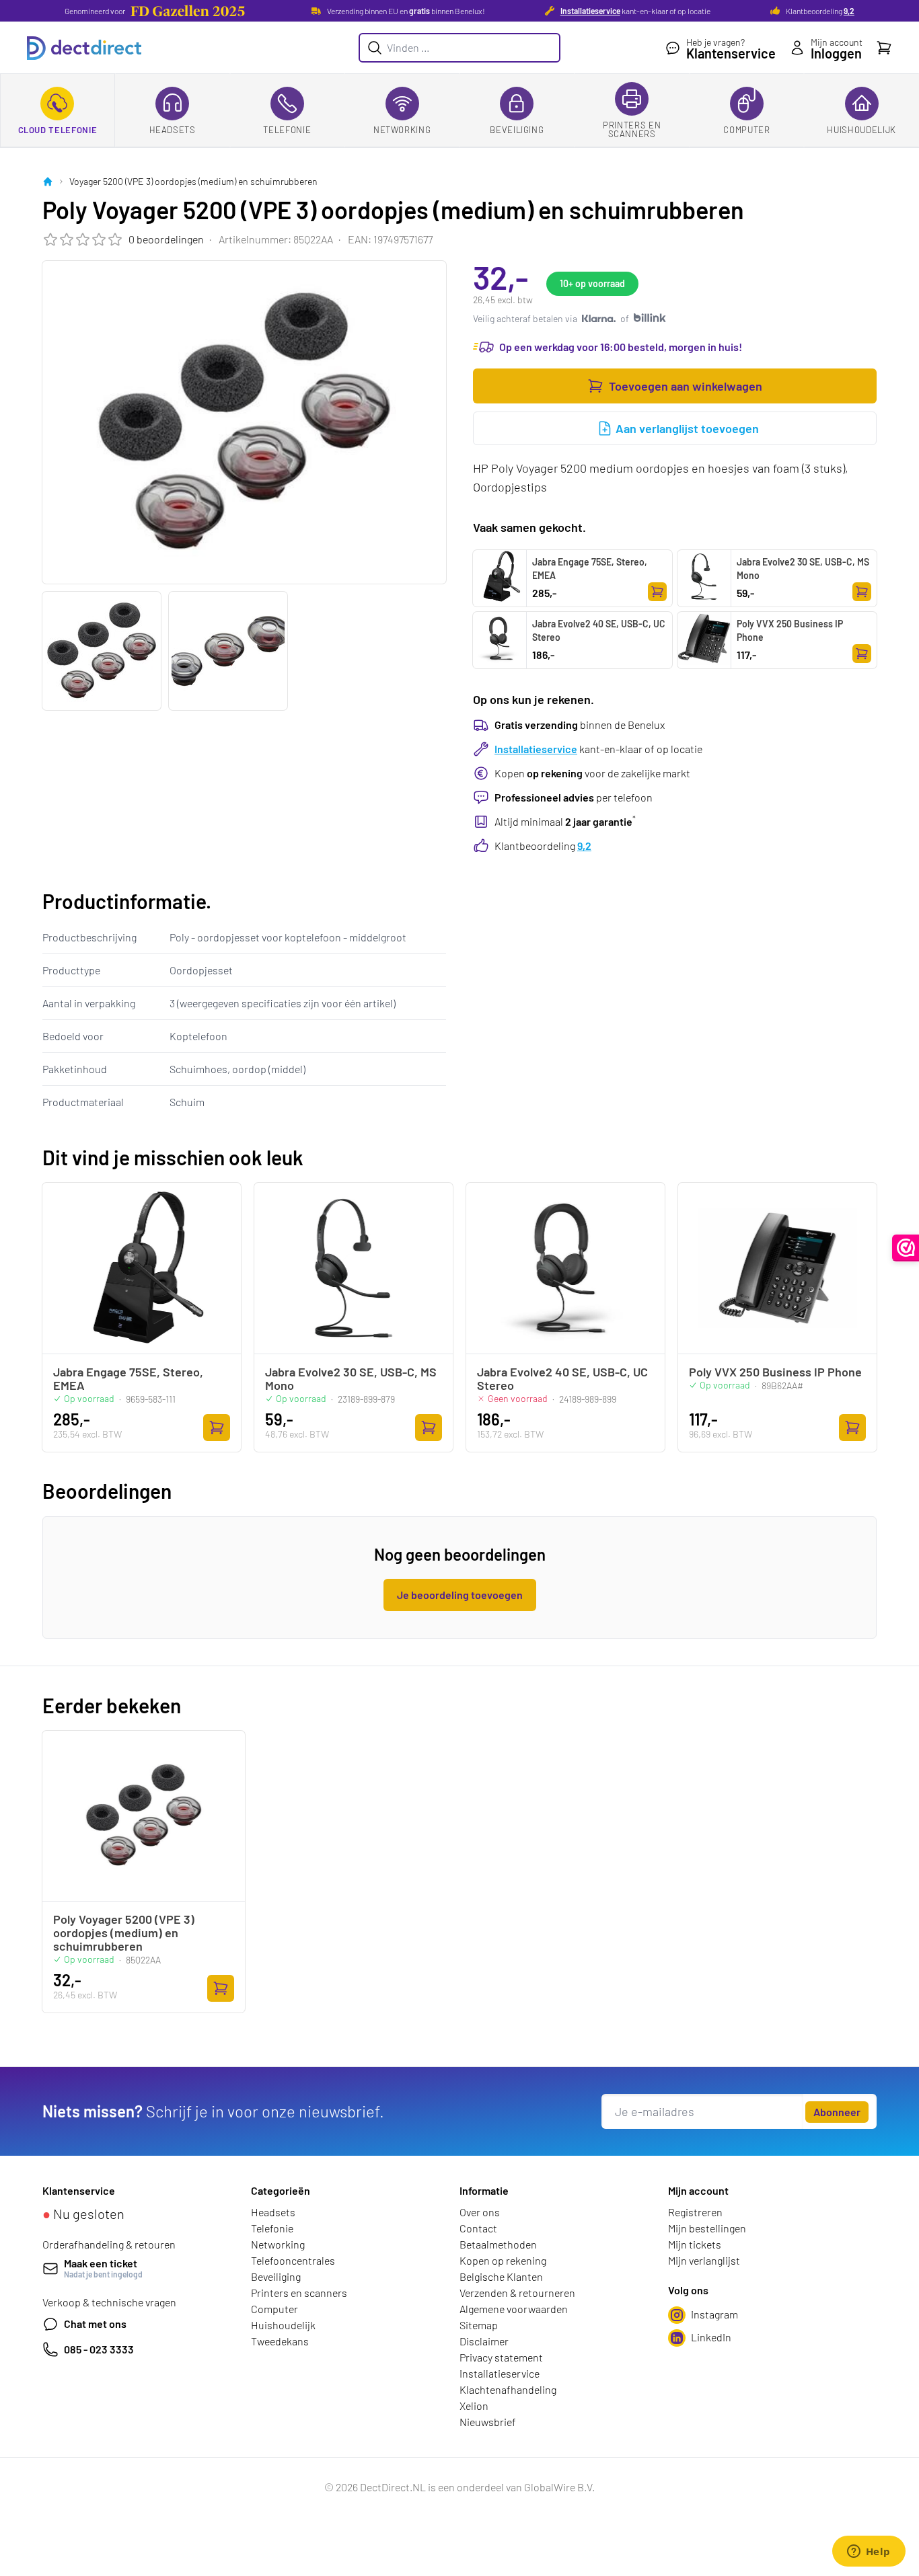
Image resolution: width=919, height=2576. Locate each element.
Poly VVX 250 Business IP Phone (790, 630)
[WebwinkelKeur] (906, 1248)
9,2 (849, 11)
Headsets (173, 130)
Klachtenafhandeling (508, 2389)
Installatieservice (590, 11)
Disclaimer (484, 2341)
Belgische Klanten (501, 2276)
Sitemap (479, 2325)
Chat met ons (95, 2324)
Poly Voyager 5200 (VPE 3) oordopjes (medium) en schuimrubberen (124, 1933)
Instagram (714, 2314)
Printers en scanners (632, 129)
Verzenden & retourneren (517, 2293)
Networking (402, 130)
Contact (478, 2228)
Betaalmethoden (498, 2244)
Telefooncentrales (293, 2260)
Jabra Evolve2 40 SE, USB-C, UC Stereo (599, 630)
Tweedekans (280, 2341)
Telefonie (287, 130)
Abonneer (837, 2112)
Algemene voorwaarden (514, 2309)
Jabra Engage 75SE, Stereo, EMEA (590, 569)
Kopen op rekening (503, 2260)
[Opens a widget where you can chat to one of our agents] (869, 2552)
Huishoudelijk (861, 130)
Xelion (474, 2406)
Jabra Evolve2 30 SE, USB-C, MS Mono (803, 569)
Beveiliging (517, 130)
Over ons (480, 2212)
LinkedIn (711, 2337)
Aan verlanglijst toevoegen (687, 428)
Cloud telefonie (58, 130)
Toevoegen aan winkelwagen (686, 386)
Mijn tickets (695, 2244)
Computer (746, 130)
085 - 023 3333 (99, 2349)
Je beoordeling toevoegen (460, 1595)
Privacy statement (501, 2357)
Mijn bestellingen (707, 2228)
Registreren (695, 2212)
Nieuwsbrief (488, 2422)
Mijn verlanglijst (704, 2260)
